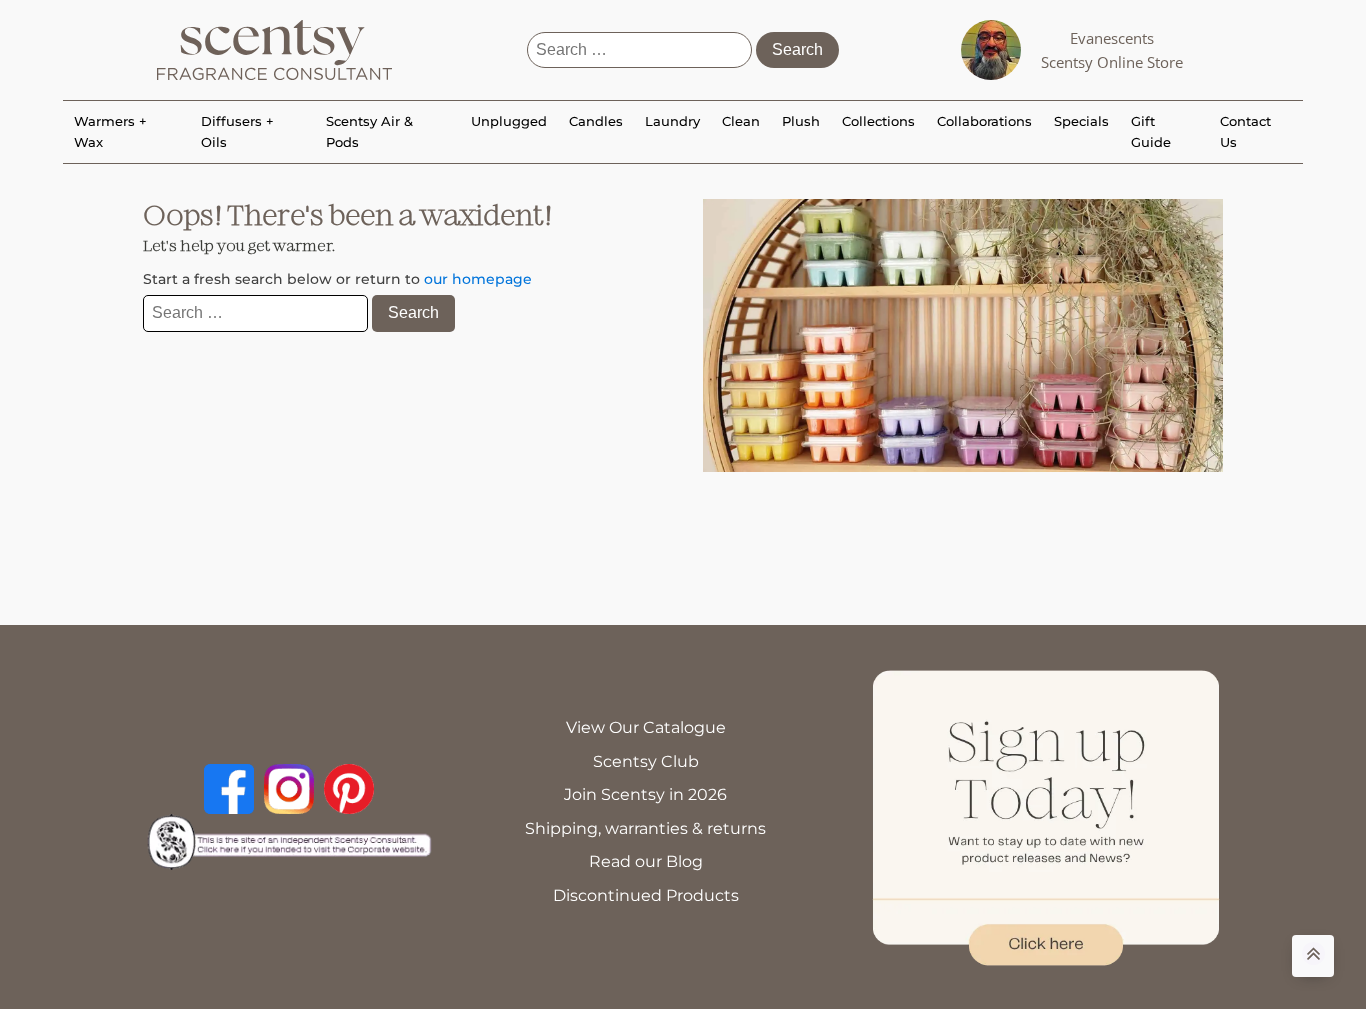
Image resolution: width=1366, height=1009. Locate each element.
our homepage (478, 279)
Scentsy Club (646, 761)
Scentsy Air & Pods (369, 131)
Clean (741, 121)
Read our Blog (646, 861)
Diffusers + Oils (237, 131)
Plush (801, 121)
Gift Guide (1151, 131)
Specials (1081, 121)
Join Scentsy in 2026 (645, 794)
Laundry (672, 121)
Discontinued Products (646, 895)
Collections (878, 121)
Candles (596, 121)
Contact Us (1245, 131)
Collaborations (984, 121)
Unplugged (509, 121)
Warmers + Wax (110, 131)
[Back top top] (1313, 956)
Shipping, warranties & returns (645, 828)
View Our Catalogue (646, 727)
